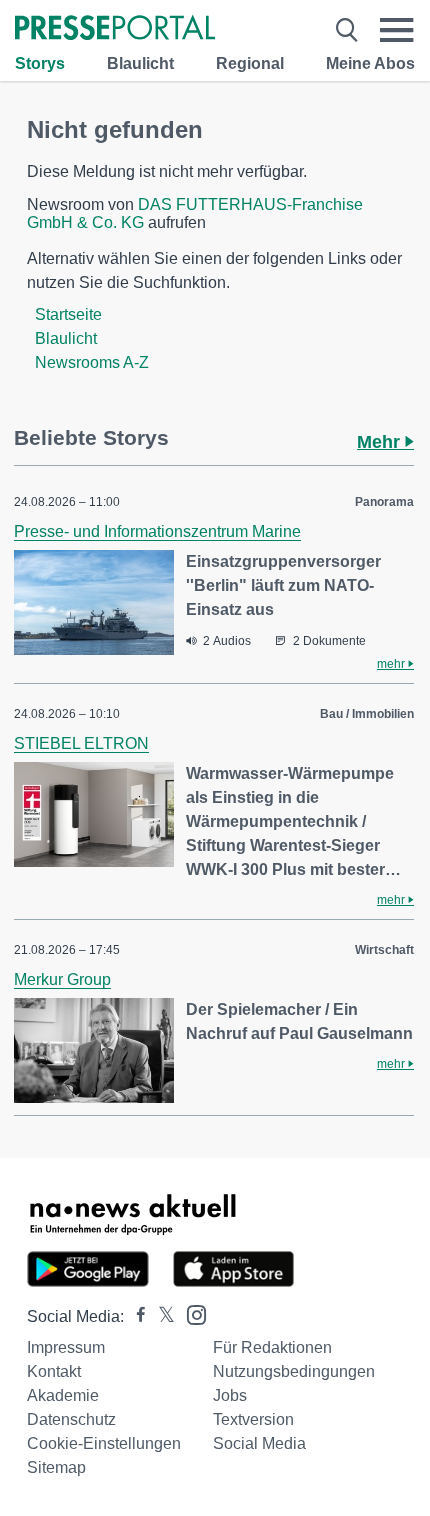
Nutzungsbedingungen (294, 1371)
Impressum (66, 1347)
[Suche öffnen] (347, 30)
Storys (40, 63)
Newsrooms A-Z (92, 362)
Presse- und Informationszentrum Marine (157, 531)
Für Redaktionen (272, 1347)
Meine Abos (370, 63)
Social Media (259, 1443)
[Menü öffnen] (397, 30)
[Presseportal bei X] (160, 1316)
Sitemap (56, 1467)
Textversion (253, 1419)
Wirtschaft (384, 950)
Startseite (68, 314)
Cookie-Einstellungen (104, 1443)
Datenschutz (71, 1419)
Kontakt (54, 1371)
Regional (250, 63)
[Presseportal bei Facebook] (135, 1316)
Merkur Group (62, 979)
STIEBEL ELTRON (81, 743)
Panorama (384, 502)
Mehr (381, 442)
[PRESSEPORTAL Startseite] (115, 29)
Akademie (63, 1395)
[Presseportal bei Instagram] (190, 1313)
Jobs (230, 1395)
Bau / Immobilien (367, 714)
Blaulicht (140, 63)
